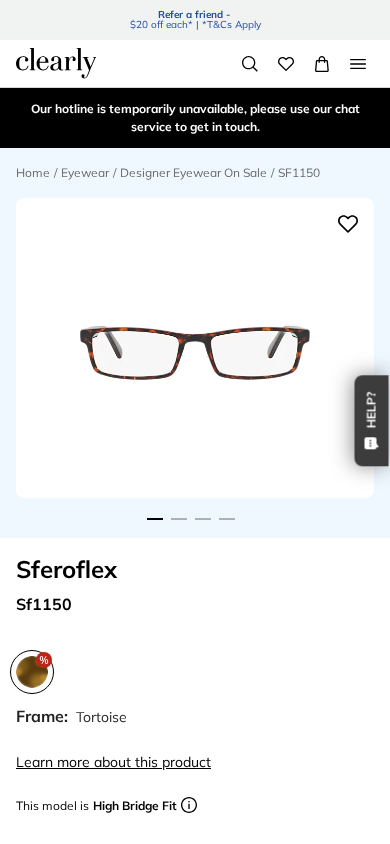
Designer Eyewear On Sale (193, 172)
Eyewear (85, 172)
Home (33, 172)
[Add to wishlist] (348, 224)
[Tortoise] (32, 672)
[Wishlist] (286, 64)
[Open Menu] (358, 64)
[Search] (250, 64)
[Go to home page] (56, 63)
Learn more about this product (113, 762)
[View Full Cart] (322, 64)
